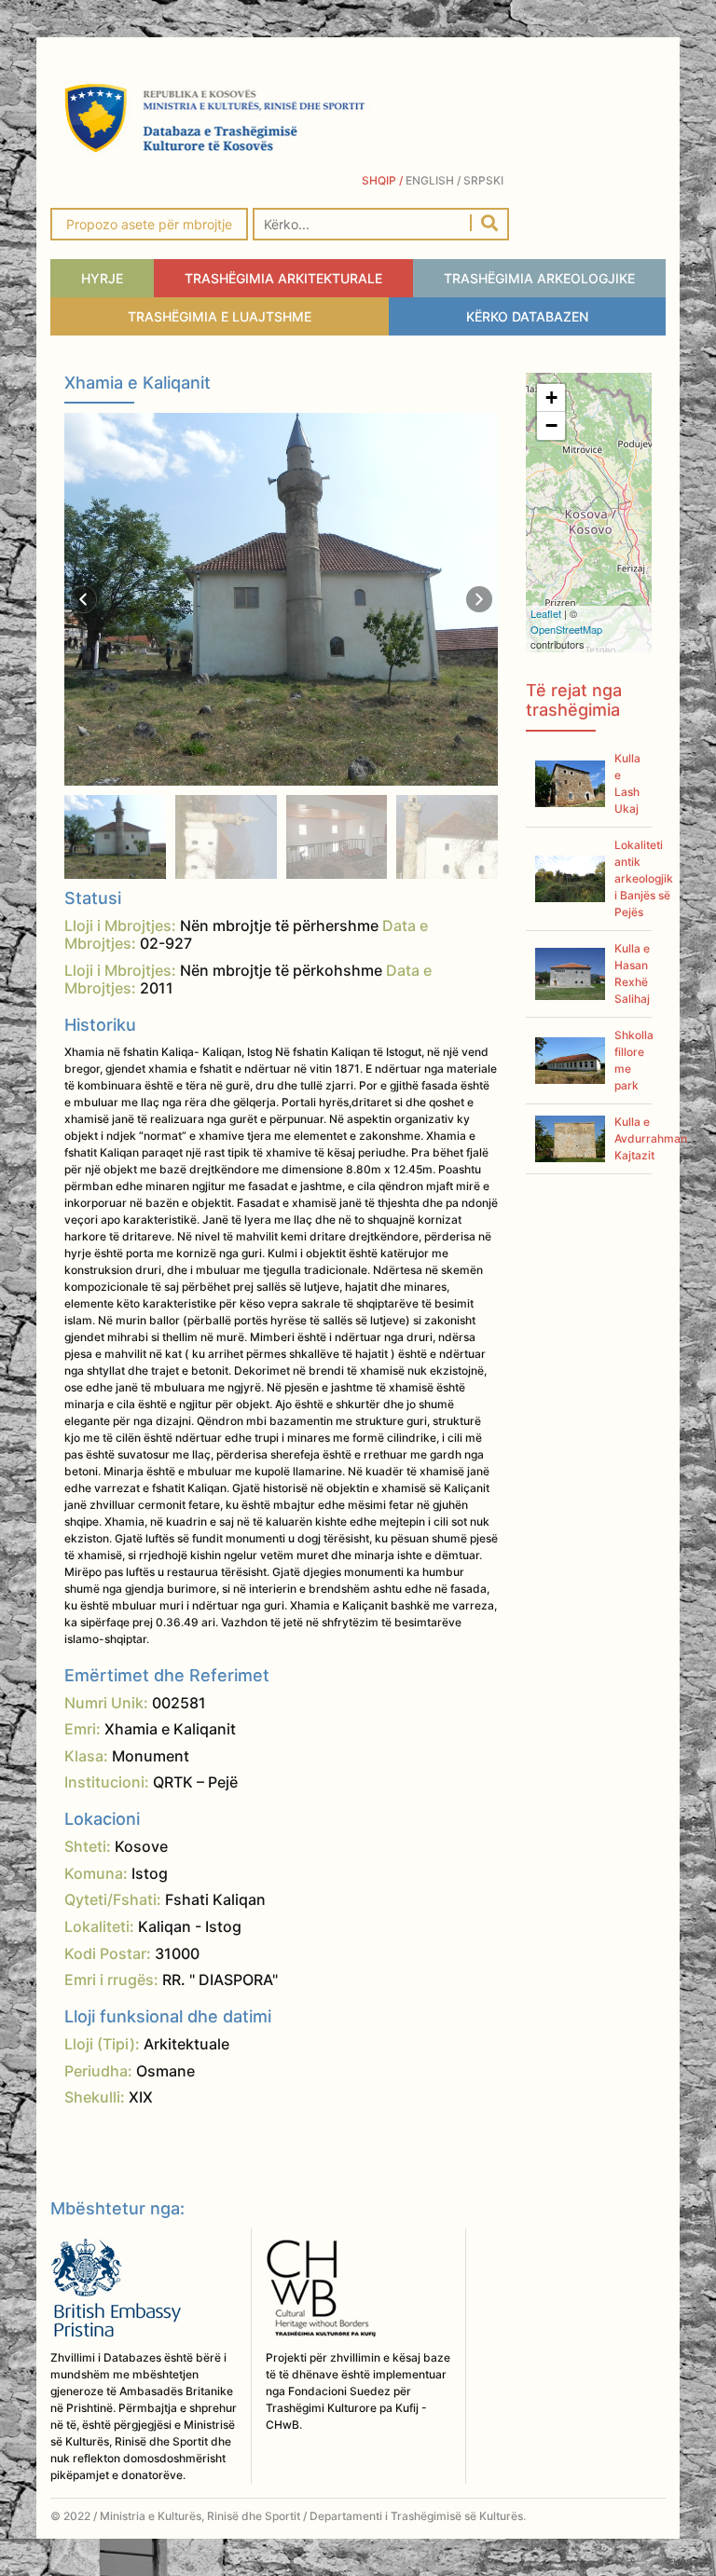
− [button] (551, 425)
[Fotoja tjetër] (479, 599)
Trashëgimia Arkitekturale (283, 278)
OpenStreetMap (566, 629)
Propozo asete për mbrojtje (149, 224)
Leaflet (546, 613)
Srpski (486, 180)
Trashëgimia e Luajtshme (220, 316)
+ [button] (551, 397)
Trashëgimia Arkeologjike (539, 278)
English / (434, 180)
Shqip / (384, 180)
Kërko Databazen (527, 316)
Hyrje (102, 278)
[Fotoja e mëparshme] (84, 599)
